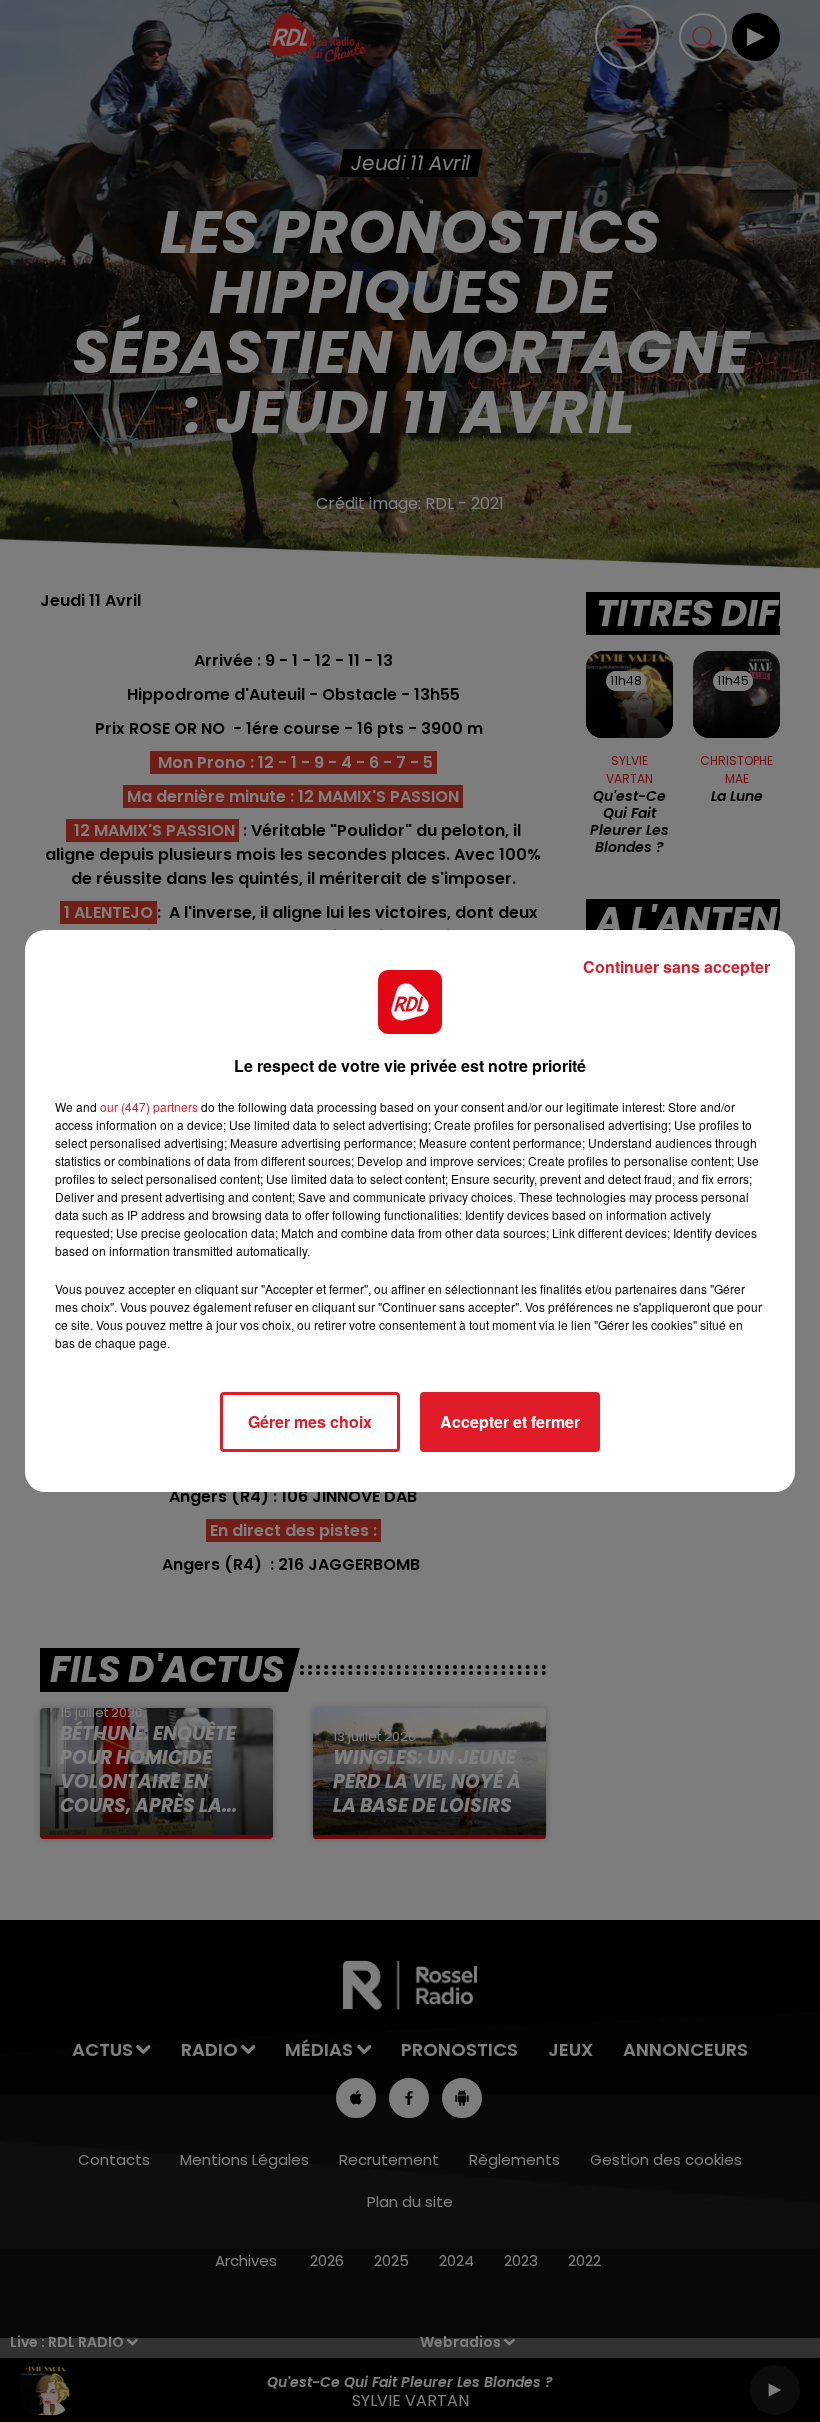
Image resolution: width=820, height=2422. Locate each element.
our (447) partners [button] (149, 1106)
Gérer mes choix (310, 1421)
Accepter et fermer (510, 1421)
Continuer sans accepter (676, 966)
